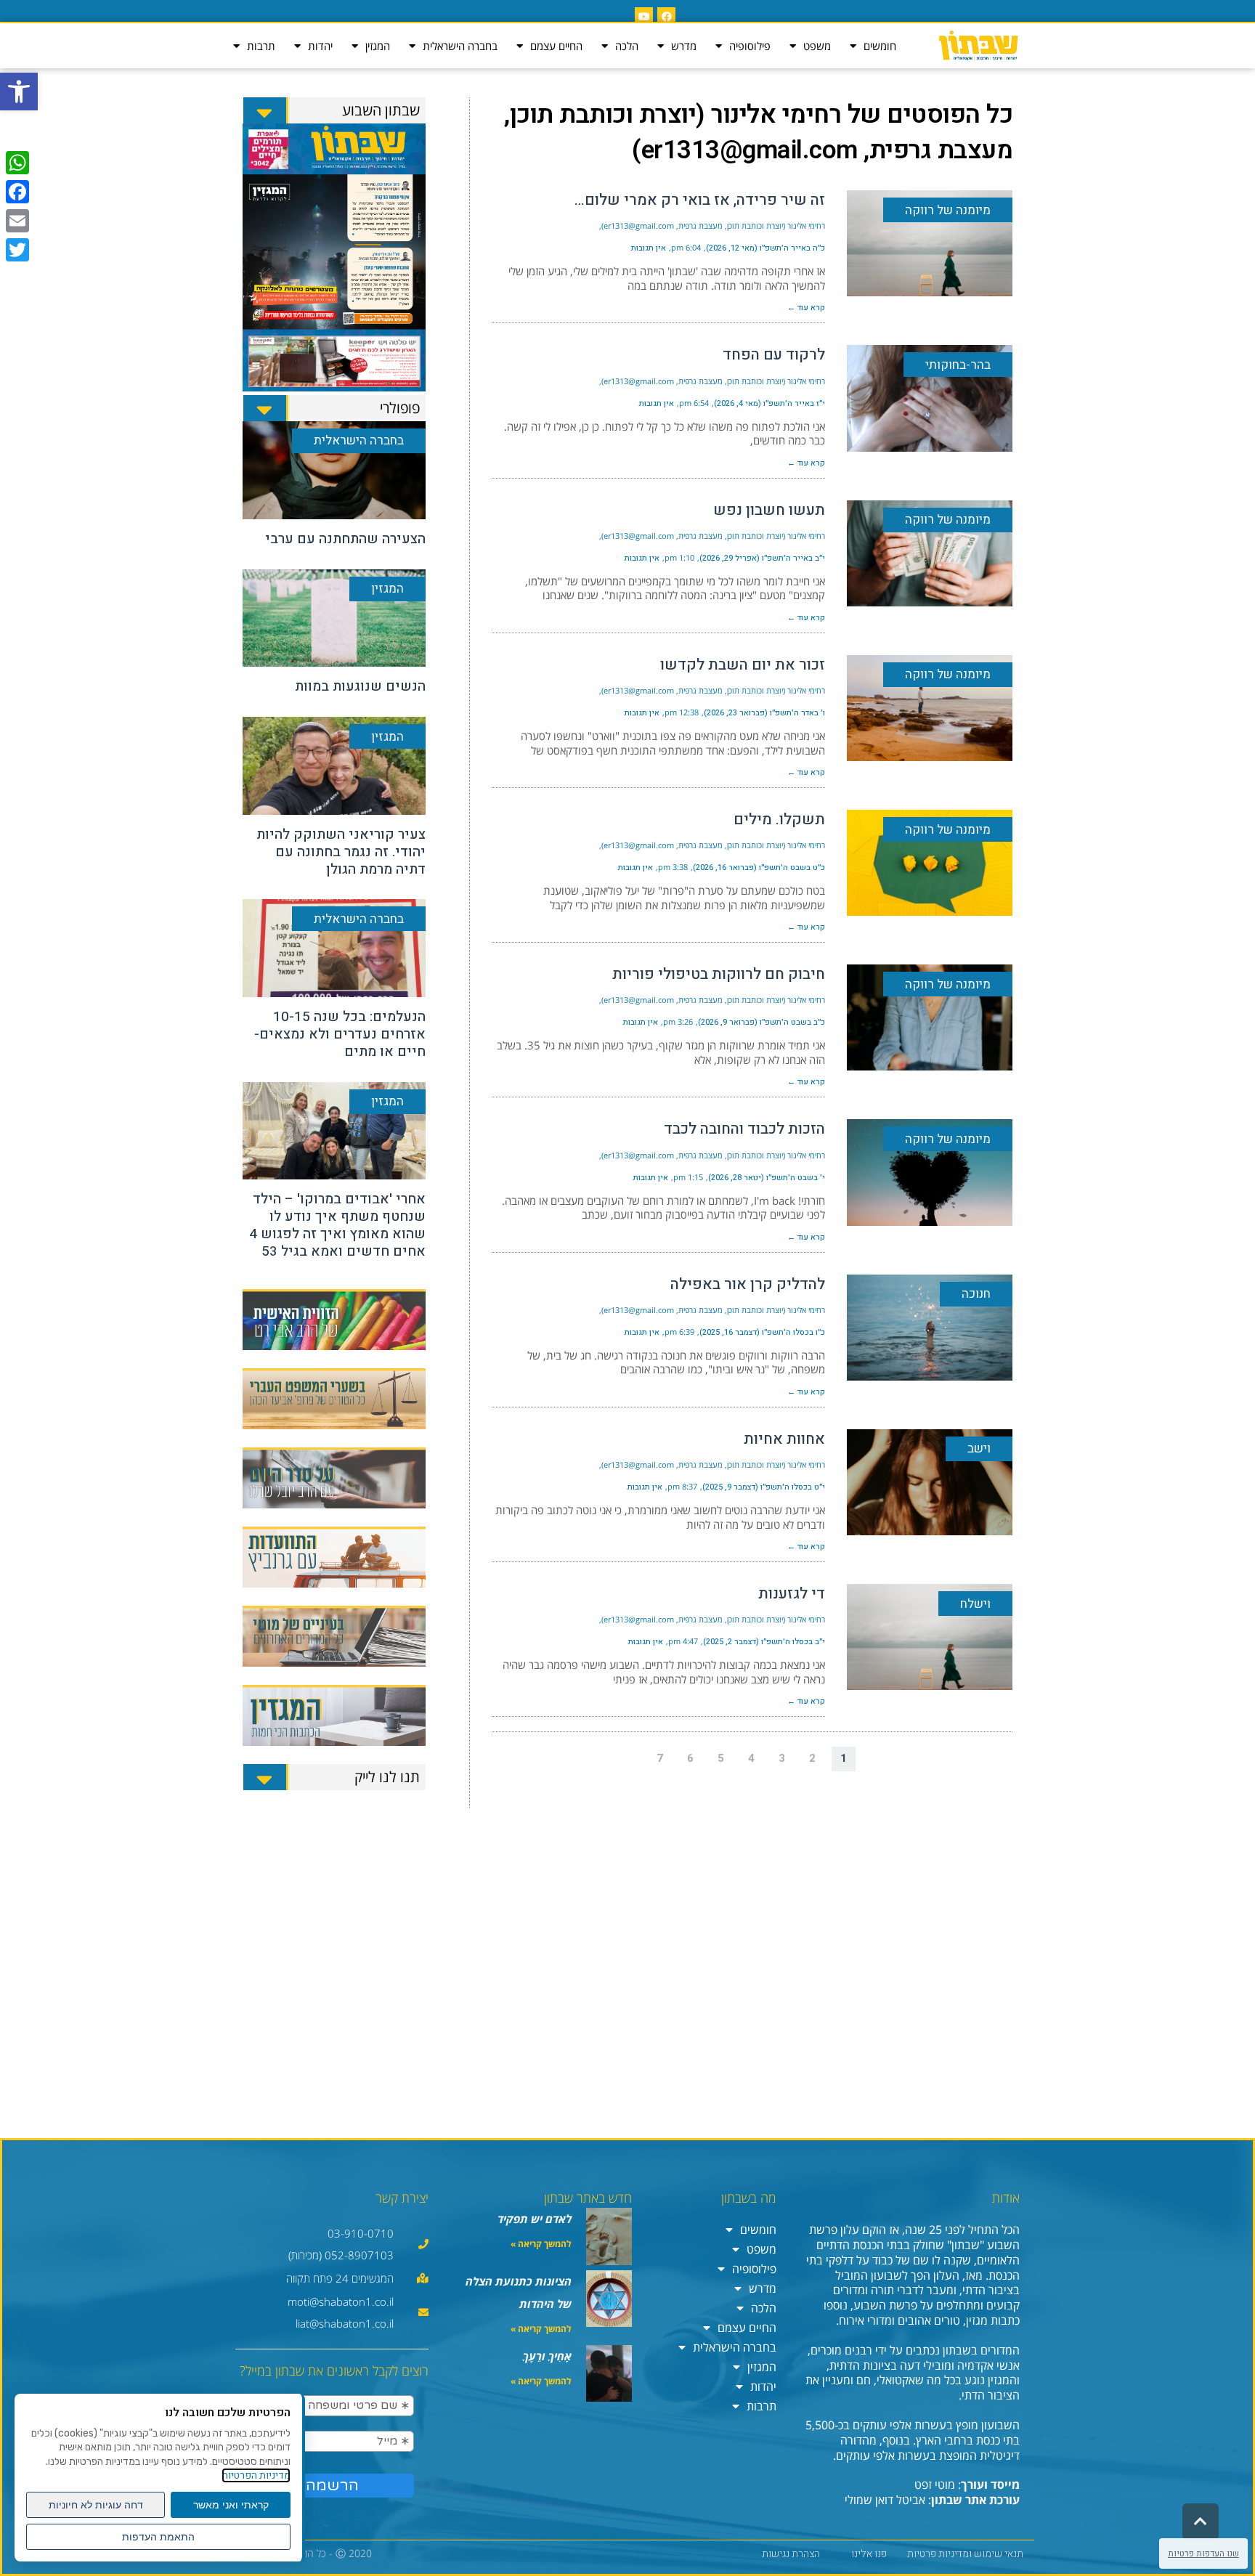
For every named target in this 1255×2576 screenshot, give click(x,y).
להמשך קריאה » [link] (541, 2244)
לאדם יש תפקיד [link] (535, 2219)
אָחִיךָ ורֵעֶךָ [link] (547, 2356)
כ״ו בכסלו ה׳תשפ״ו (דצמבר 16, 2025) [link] (762, 1332)
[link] (19, 92)
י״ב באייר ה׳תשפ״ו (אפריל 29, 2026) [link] (762, 558)
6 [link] (690, 1758)
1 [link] (844, 1758)
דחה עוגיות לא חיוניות (96, 2505)
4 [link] (751, 1758)
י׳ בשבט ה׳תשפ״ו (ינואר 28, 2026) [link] (767, 1178)
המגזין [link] (378, 46)
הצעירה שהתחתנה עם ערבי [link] (345, 539)
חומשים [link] (880, 46)
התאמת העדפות (158, 2537)
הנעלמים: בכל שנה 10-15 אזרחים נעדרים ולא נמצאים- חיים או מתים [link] (340, 1034)
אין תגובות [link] (649, 248)
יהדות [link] (320, 46)
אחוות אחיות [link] (784, 1439)
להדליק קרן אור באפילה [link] (748, 1284)
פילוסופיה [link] (750, 46)
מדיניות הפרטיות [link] (256, 2475)
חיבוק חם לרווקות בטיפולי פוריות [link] (719, 974)
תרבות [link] (261, 46)
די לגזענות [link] (792, 1594)
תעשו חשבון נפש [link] (769, 510)
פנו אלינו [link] (869, 2554)
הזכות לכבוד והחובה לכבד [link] (744, 1129)
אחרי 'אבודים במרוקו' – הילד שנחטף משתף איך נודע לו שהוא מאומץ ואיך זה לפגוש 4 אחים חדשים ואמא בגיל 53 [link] (337, 1225)
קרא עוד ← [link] (806, 308)
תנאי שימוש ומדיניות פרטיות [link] (965, 2554)
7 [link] (660, 1758)
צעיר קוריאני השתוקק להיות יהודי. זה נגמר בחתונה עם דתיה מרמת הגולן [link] (341, 852)
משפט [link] (817, 46)
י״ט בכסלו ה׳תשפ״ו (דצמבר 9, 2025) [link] (764, 1487)
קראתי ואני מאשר (231, 2505)
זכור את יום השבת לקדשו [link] (743, 665)
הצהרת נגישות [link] (791, 2554)
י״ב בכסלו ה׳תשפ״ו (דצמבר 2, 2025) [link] (764, 1642)
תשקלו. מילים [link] (779, 820)
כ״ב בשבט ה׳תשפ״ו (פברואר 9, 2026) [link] (761, 1022)
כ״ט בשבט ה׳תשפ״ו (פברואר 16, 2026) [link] (759, 868)
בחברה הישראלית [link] (460, 46)
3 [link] (782, 1758)
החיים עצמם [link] (556, 46)
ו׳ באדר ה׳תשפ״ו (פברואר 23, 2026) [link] (764, 713)
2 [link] (812, 1758)
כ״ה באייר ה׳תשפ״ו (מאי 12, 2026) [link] (765, 248)
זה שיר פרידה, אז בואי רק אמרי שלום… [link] (700, 200)
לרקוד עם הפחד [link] (774, 355)
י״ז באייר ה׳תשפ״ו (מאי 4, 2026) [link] (769, 403)
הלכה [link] (627, 46)
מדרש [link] (684, 46)
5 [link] (721, 1758)
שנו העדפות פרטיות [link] (1203, 2553)
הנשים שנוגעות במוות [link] (360, 686)
